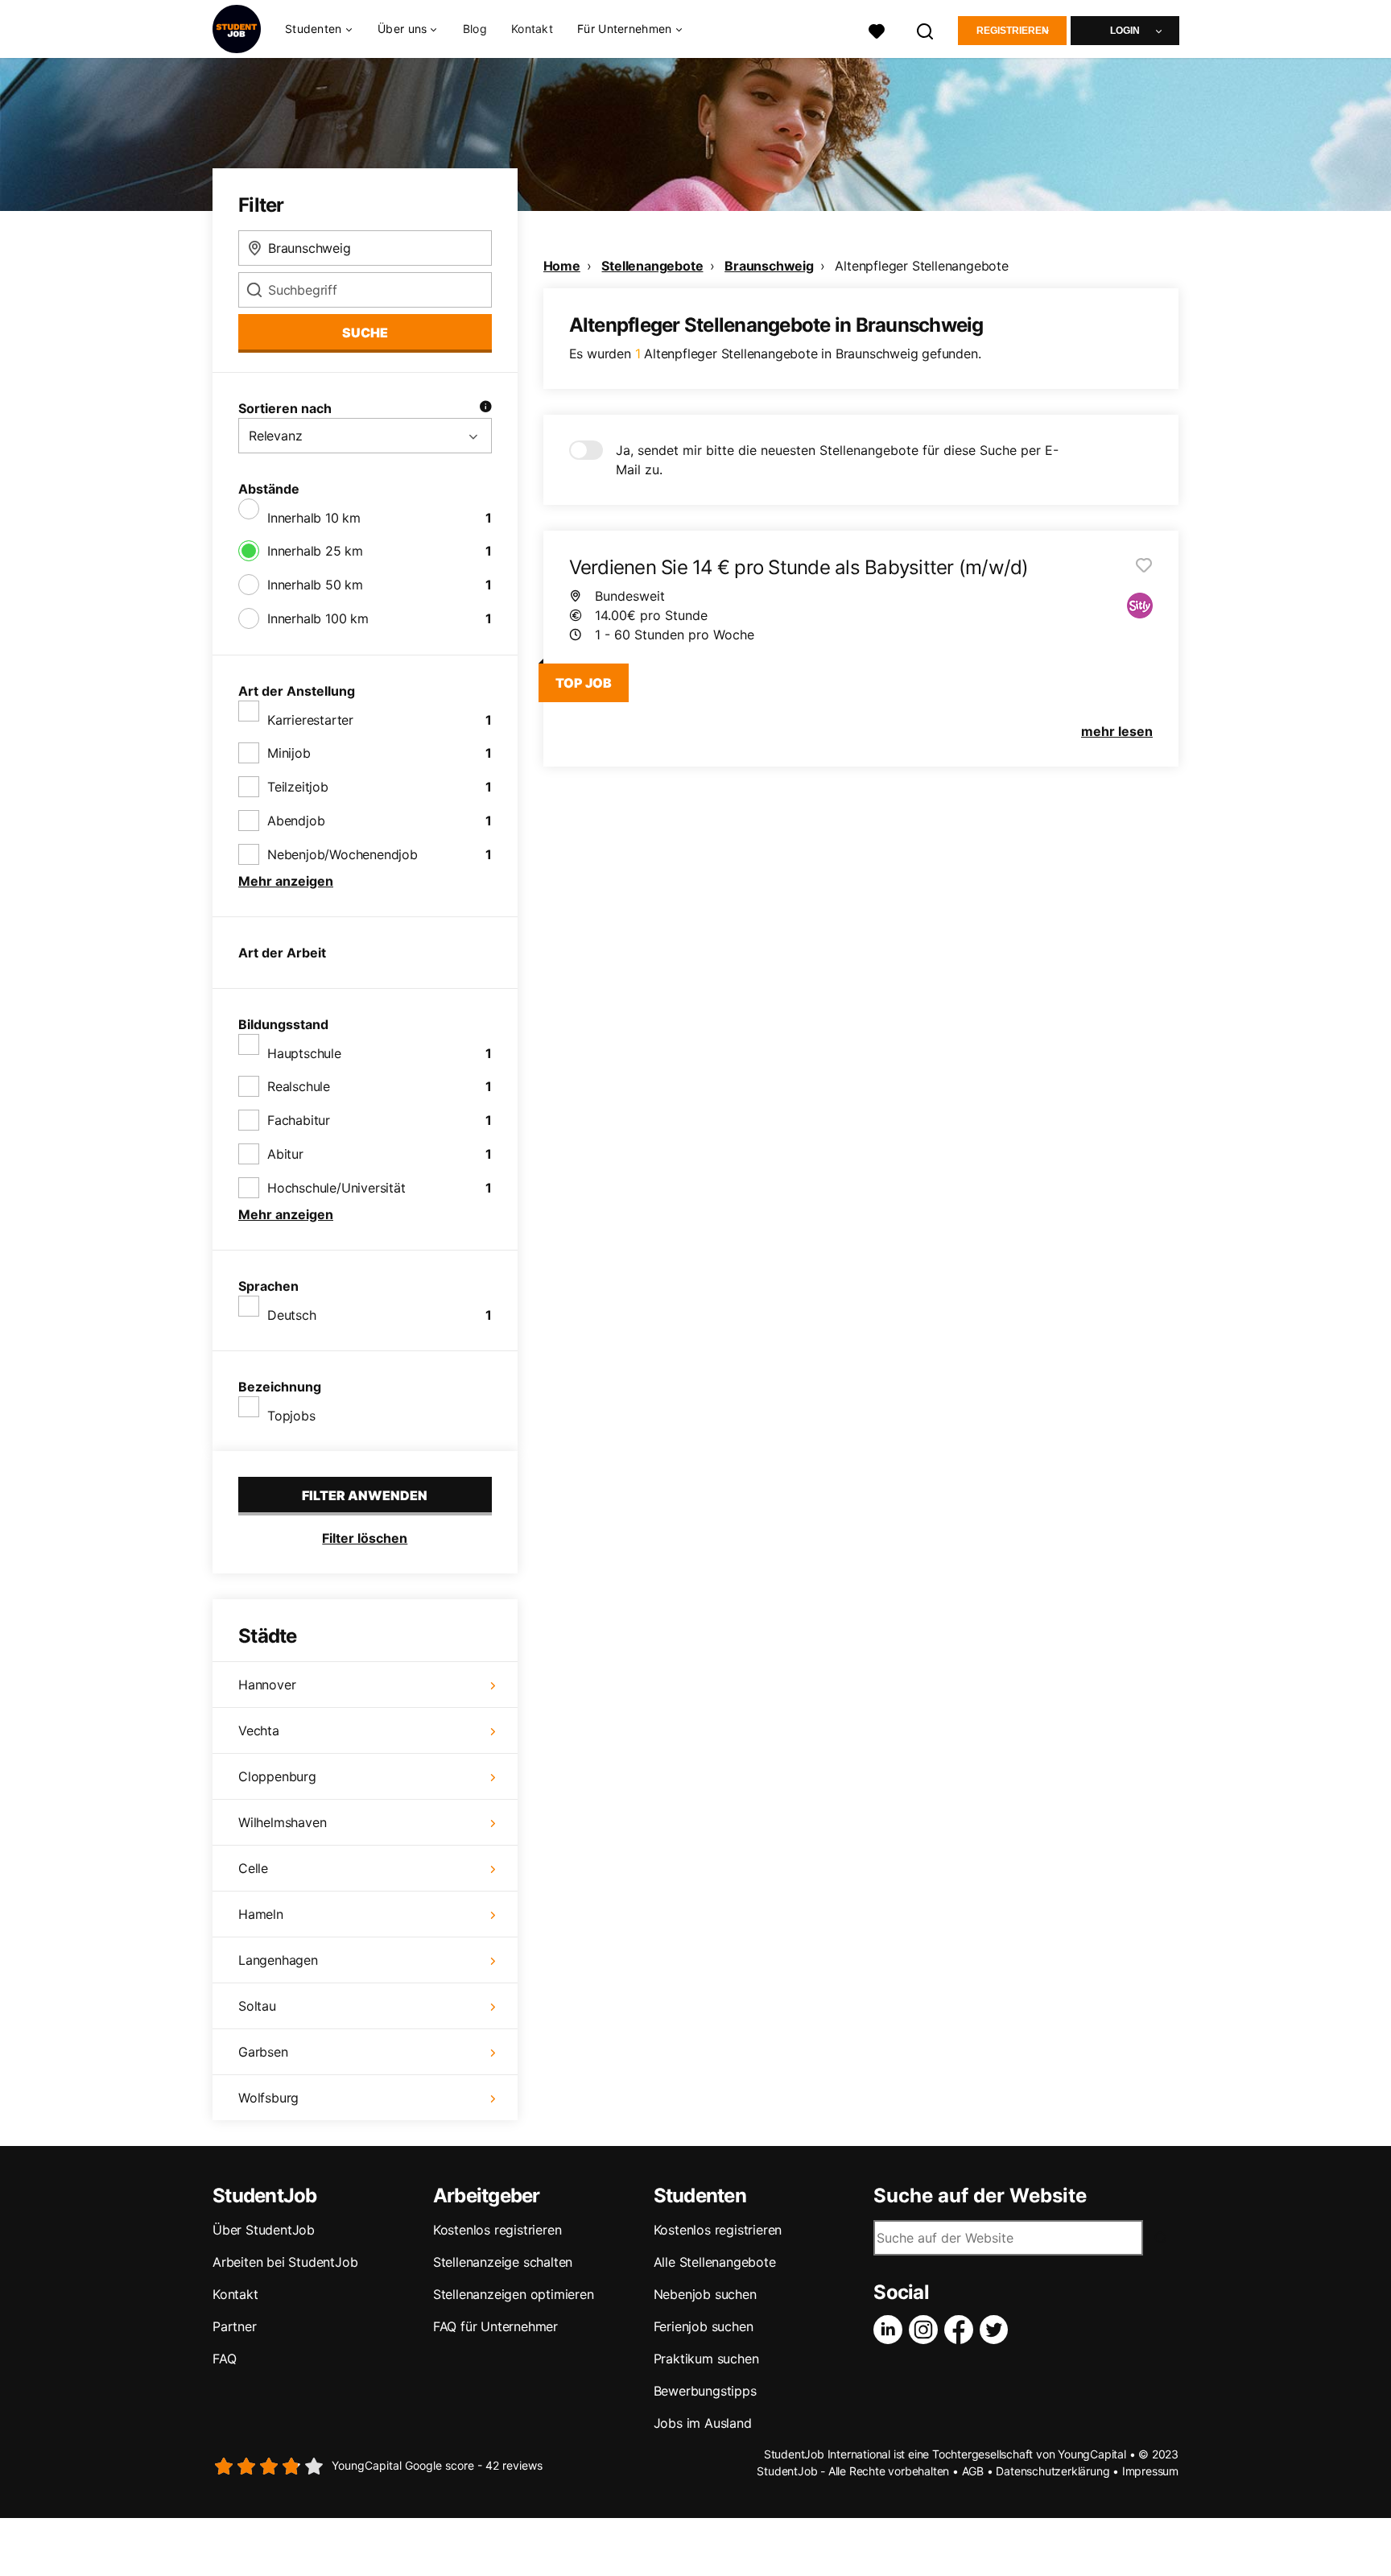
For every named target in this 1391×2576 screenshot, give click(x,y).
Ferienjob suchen (704, 2326)
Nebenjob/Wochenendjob (343, 854)
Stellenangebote (652, 266)
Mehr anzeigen (286, 881)
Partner (235, 2326)
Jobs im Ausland (703, 2423)
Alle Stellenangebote (715, 2262)
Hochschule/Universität (336, 1188)
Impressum (1150, 2471)
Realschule (299, 1086)
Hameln (261, 1914)
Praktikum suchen (706, 2359)
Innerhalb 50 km (315, 585)
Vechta (259, 1730)
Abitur (285, 1154)
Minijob (289, 753)
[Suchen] (926, 29)
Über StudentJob (264, 2230)
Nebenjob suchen (705, 2294)
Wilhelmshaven (282, 1822)
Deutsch (292, 1315)
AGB (973, 2471)
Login (1125, 31)
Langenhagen (278, 1960)
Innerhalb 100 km (318, 618)
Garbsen (263, 2052)
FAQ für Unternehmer (495, 2326)
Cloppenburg (277, 1776)
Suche (365, 333)
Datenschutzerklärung (1053, 2471)
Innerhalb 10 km (314, 518)
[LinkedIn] (891, 2330)
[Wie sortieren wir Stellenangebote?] (485, 408)
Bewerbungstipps (705, 2391)
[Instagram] (927, 2330)
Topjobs (291, 1416)
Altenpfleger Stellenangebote (921, 266)
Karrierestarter (310, 720)
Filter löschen (365, 1538)
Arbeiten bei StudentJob (285, 2262)
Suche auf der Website (980, 2196)
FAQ (224, 2359)
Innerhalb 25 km (315, 551)
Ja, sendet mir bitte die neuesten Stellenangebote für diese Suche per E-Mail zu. (837, 460)
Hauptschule (304, 1053)
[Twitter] (997, 2330)
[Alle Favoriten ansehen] (877, 29)
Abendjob (296, 821)
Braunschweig (769, 266)
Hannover (267, 1685)
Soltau (257, 2006)
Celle (253, 1868)
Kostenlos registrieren (497, 2230)
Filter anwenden (365, 1495)
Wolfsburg (268, 2098)
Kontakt (532, 29)
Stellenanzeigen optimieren (514, 2294)
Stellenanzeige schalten (503, 2262)
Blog (475, 29)
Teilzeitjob (298, 787)
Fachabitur (299, 1120)
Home (562, 266)
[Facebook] (962, 2330)
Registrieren (1013, 31)
